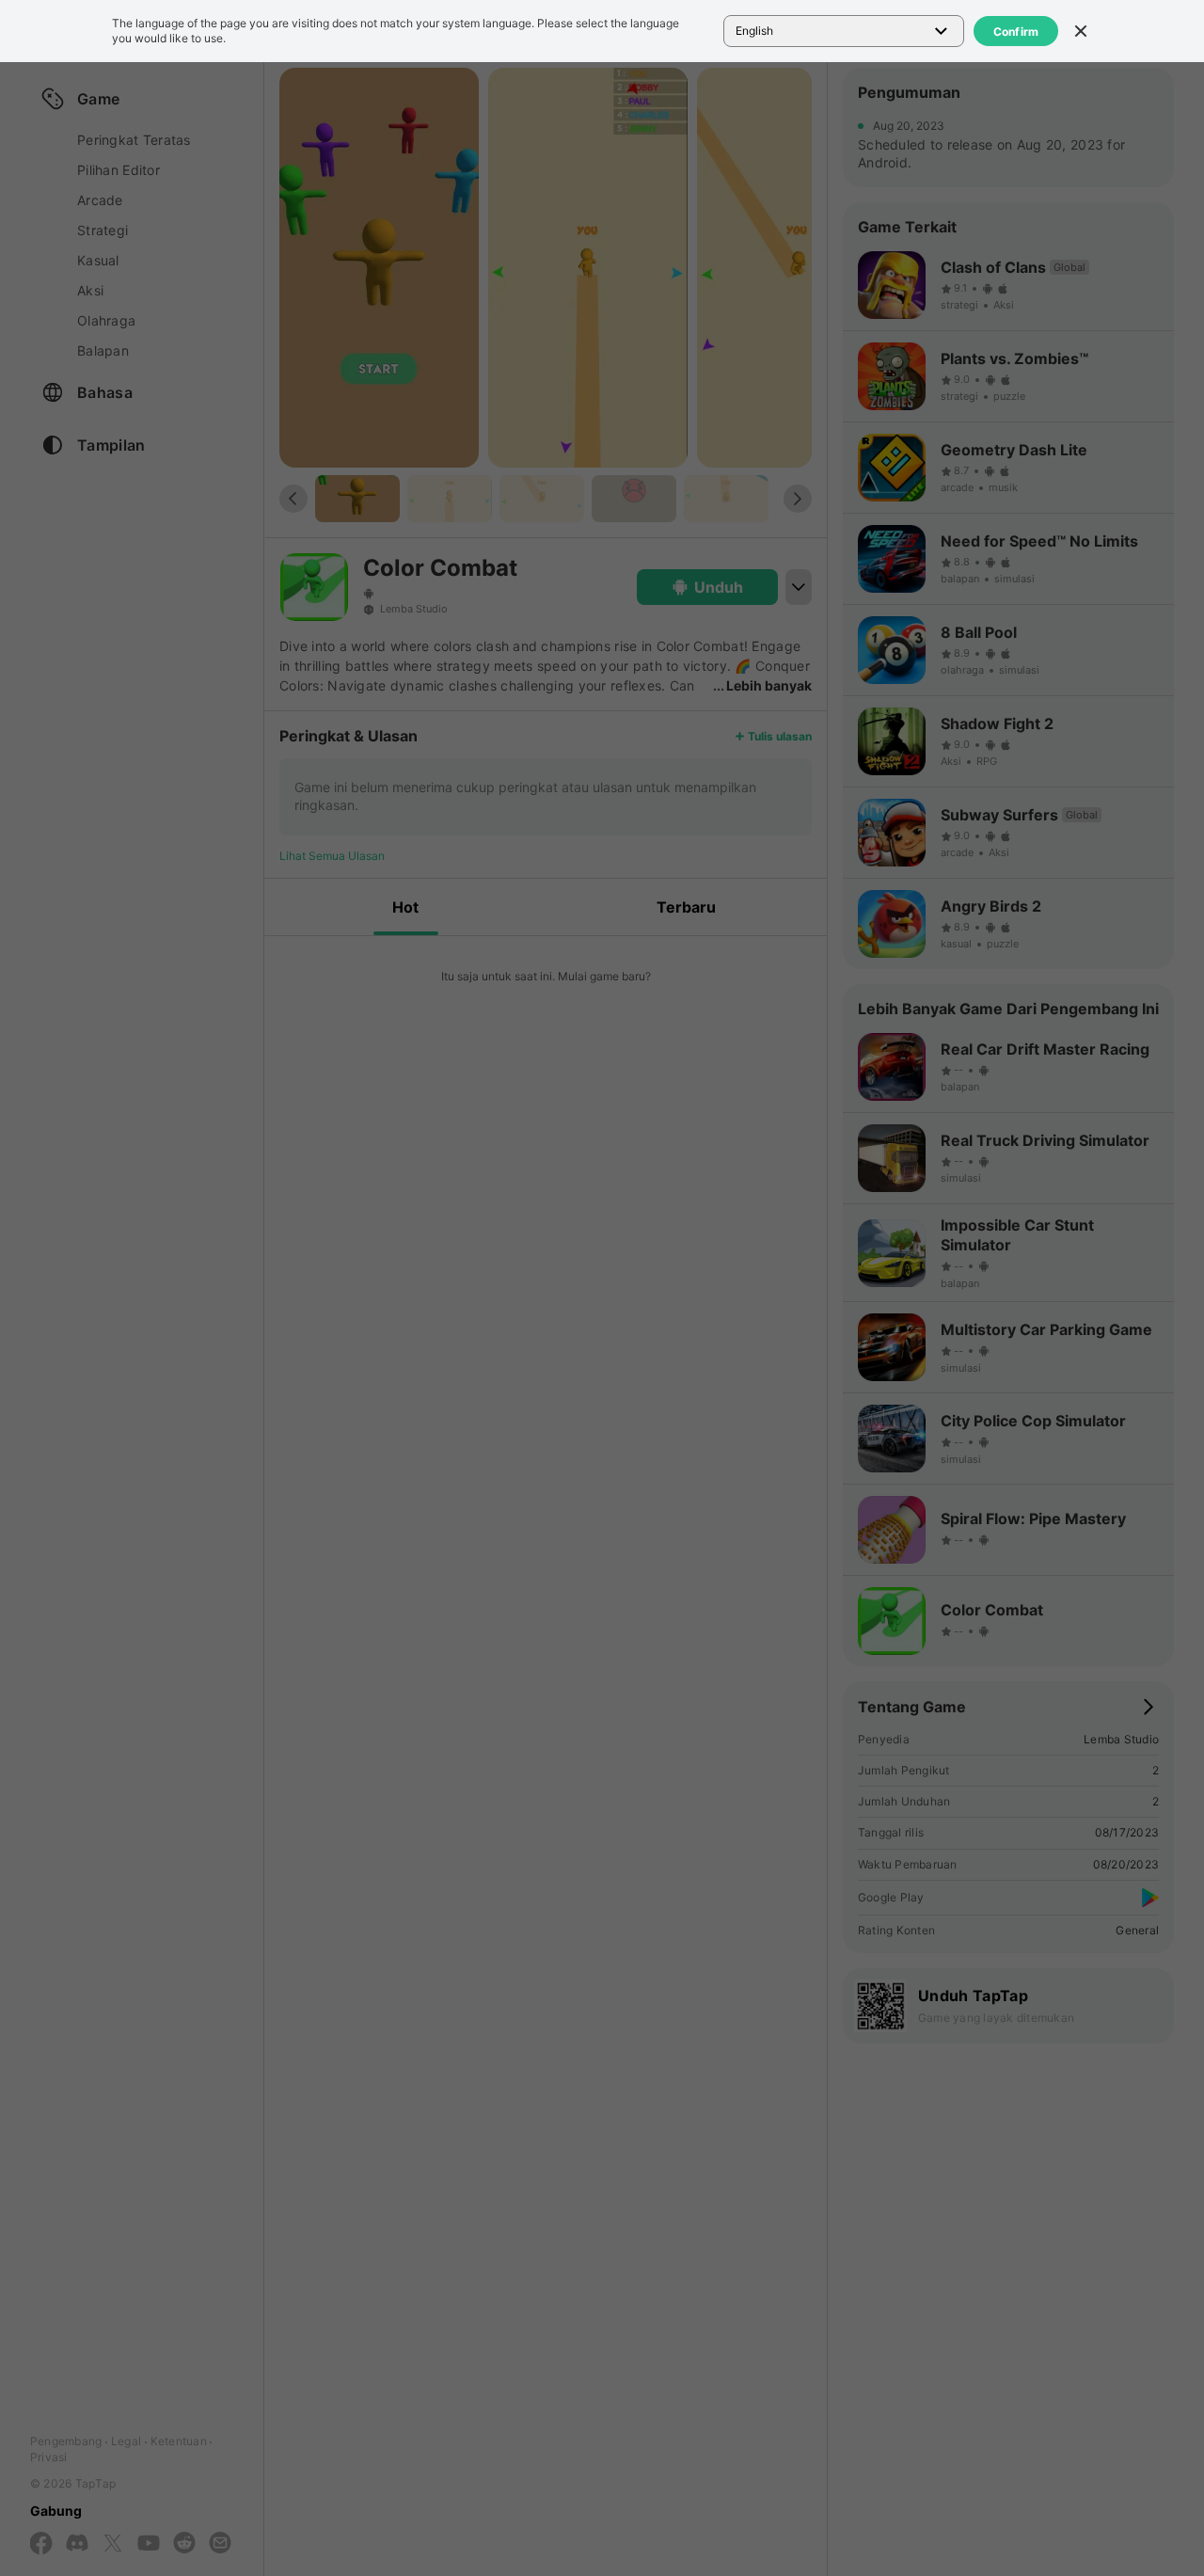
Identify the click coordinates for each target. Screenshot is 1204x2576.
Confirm (1016, 32)
